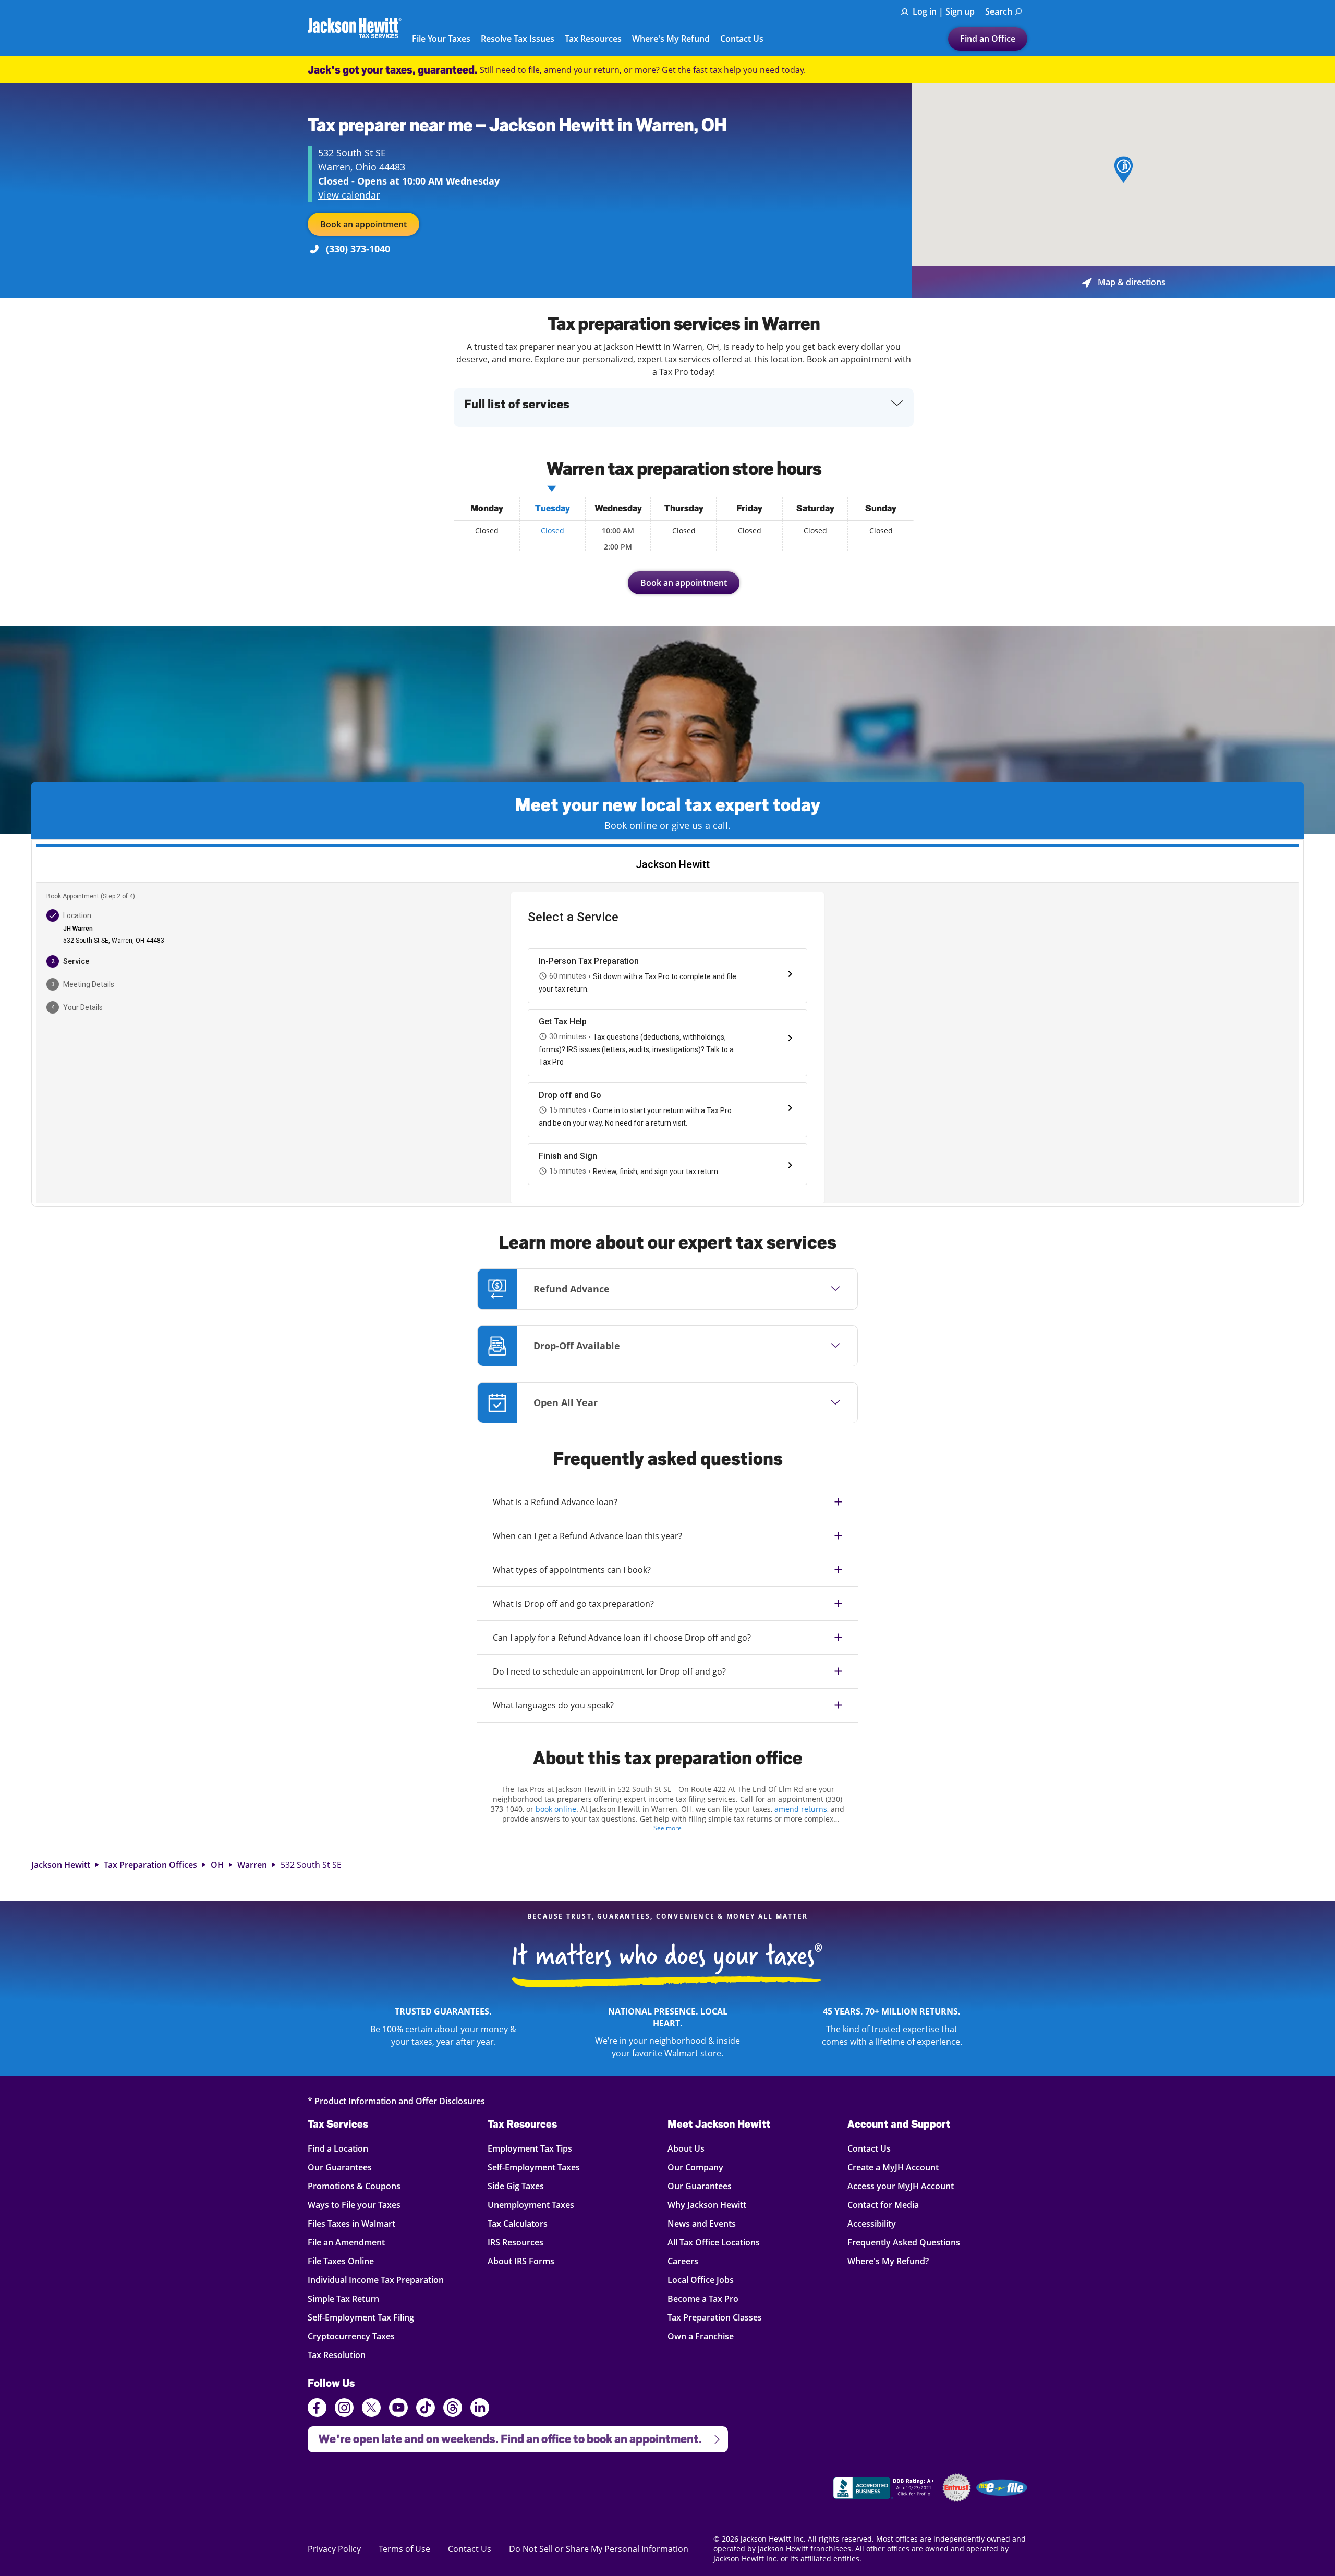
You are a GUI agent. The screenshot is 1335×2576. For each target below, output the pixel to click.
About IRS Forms (521, 2261)
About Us (686, 2148)
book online (556, 1809)
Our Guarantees (340, 2167)
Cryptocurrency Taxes (351, 2336)
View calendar (349, 195)
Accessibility (872, 2223)
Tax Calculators (518, 2223)
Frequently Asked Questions (904, 2242)
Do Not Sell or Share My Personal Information (599, 2549)
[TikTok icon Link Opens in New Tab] (426, 2409)
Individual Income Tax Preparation (376, 2280)
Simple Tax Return (343, 2298)
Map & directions (1124, 282)
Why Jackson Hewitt (707, 2205)
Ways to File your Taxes (354, 2205)
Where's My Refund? (888, 2261)
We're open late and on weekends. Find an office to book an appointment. (505, 2436)
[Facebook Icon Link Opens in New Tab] (317, 2409)
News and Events (702, 2223)
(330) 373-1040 (358, 249)
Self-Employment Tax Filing (361, 2317)
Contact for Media (883, 2205)
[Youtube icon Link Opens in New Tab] (398, 2409)
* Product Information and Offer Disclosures (396, 2101)
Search (999, 11)
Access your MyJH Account (901, 2186)
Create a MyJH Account (893, 2167)
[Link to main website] (355, 28)
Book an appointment (363, 224)
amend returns (801, 1809)
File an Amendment (346, 2242)
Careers (683, 2261)
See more (667, 1828)
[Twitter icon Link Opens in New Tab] (371, 2409)
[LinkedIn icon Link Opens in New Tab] (480, 2412)
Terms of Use (404, 2549)
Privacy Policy (334, 2549)
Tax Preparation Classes (715, 2317)
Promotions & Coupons (354, 2186)
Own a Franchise (701, 2336)
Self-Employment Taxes (534, 2167)
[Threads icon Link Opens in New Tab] (453, 2409)
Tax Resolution (337, 2355)
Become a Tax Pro (703, 2298)
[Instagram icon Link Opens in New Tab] (344, 2409)
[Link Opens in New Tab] (885, 2489)
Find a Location (338, 2148)
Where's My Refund (671, 39)
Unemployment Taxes (531, 2205)
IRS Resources (515, 2242)
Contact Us (742, 39)
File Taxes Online (341, 2261)
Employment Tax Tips (530, 2148)
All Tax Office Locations (714, 2242)
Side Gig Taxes (516, 2186)
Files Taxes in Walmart (351, 2223)
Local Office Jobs (701, 2280)
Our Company (695, 2167)
